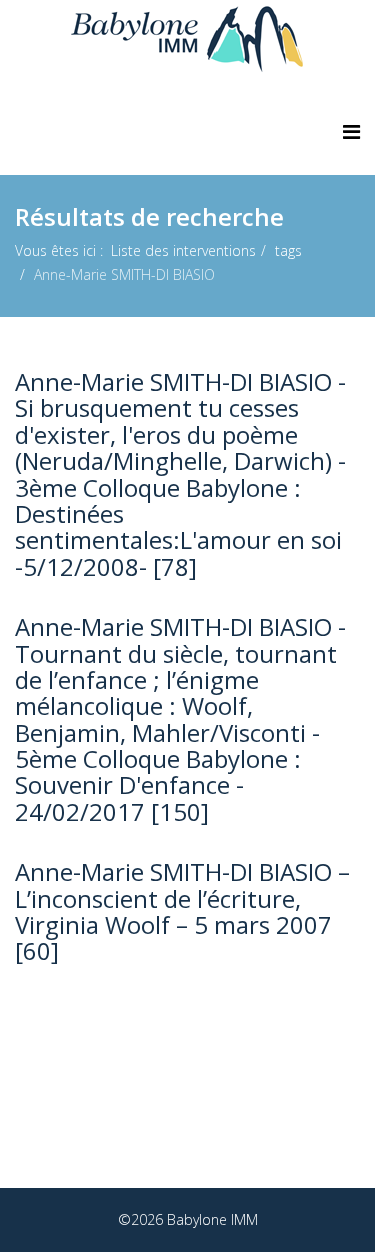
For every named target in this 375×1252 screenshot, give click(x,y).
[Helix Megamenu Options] (351, 131)
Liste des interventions (183, 250)
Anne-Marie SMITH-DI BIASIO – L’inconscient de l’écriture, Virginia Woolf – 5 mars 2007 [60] (182, 911)
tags (288, 250)
